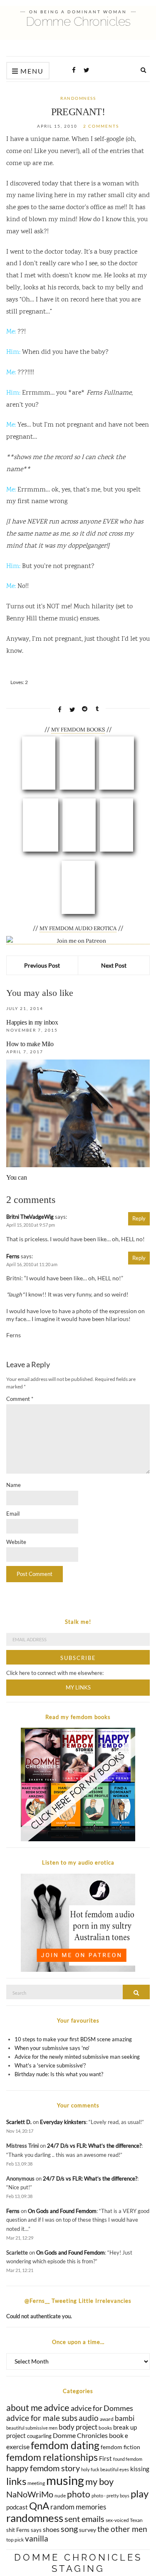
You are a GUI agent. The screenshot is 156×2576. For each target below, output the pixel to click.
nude (60, 2496)
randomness (78, 98)
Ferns (13, 1256)
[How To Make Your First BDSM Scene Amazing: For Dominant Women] (41, 825)
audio (89, 2418)
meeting (36, 2483)
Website (16, 1542)
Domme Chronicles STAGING (78, 2563)
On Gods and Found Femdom (62, 2211)
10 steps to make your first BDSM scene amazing (73, 2039)
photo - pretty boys (110, 2496)
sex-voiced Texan (124, 2520)
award (107, 2419)
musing (65, 2480)
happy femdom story (43, 2468)
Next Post (114, 965)
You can (16, 1177)
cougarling (39, 2436)
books (105, 2428)
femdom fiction (120, 2447)
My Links (78, 1687)
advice (57, 2407)
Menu (31, 71)
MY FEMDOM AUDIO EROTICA (78, 928)
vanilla (37, 2538)
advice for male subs (42, 2418)
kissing (140, 2469)
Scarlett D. (19, 2122)
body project (78, 2427)
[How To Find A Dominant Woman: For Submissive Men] (116, 763)
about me (24, 2408)
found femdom (128, 2459)
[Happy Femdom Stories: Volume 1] (116, 825)
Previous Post (42, 965)
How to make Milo (30, 1044)
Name (14, 1485)
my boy (99, 2482)
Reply (139, 1218)
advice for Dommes (102, 2408)
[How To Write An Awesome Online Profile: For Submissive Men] (77, 763)
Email (13, 1514)
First (105, 2458)
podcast (17, 2507)
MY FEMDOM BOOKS (78, 730)
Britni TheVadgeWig (30, 1217)
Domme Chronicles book (88, 2435)
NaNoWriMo (30, 2494)
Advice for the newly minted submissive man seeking (77, 2057)
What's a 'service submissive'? (50, 2065)
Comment (20, 1399)
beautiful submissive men (32, 2428)
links (16, 2481)
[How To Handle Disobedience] (79, 825)
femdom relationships (52, 2457)
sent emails (84, 2519)
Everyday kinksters (63, 2122)
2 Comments (101, 126)
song (69, 2529)
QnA (39, 2506)
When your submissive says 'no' (52, 2048)
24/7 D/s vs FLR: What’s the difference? (94, 2146)
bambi (125, 2418)
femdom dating (65, 2445)
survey (88, 2530)
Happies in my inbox (32, 1022)
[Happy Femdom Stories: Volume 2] (78, 887)
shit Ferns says (24, 2530)
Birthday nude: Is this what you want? (59, 2074)
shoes (51, 2529)
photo (79, 2494)
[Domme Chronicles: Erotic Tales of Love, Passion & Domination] (39, 763)
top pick (15, 2540)
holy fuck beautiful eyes (105, 2469)
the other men (122, 2529)
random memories (78, 2507)
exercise (18, 2446)
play (140, 2493)
